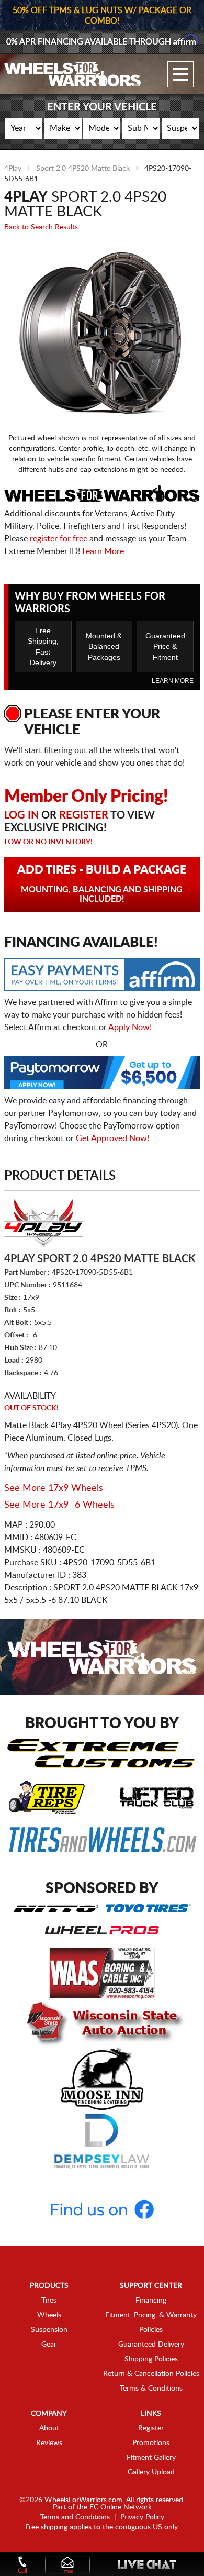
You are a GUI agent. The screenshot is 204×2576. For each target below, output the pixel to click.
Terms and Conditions (75, 2517)
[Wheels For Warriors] (73, 74)
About (49, 2428)
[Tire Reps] (47, 1797)
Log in (21, 815)
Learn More (103, 551)
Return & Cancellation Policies (151, 2374)
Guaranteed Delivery (151, 2345)
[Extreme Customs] (101, 1753)
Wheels (49, 2315)
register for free (59, 539)
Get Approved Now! (112, 1138)
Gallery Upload (151, 2472)
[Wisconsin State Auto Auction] (102, 2023)
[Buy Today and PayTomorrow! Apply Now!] (102, 1075)
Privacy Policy (142, 2517)
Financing (151, 2301)
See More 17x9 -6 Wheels (59, 1505)
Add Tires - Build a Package (102, 884)
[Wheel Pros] (102, 1930)
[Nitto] (56, 1908)
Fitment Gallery (151, 2458)
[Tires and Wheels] (103, 1839)
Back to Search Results (41, 227)
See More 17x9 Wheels (54, 1488)
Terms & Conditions (151, 2389)
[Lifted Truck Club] (157, 1797)
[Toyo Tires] (148, 1908)
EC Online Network (121, 2507)
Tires (49, 2301)
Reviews (49, 2443)
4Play (13, 169)
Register (84, 815)
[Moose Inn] (102, 2078)
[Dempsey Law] (102, 2141)
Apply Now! (130, 1027)
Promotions (151, 2443)
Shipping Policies (151, 2359)
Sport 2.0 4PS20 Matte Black (83, 169)
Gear (49, 2345)
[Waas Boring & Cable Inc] (102, 1973)
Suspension (49, 2330)
